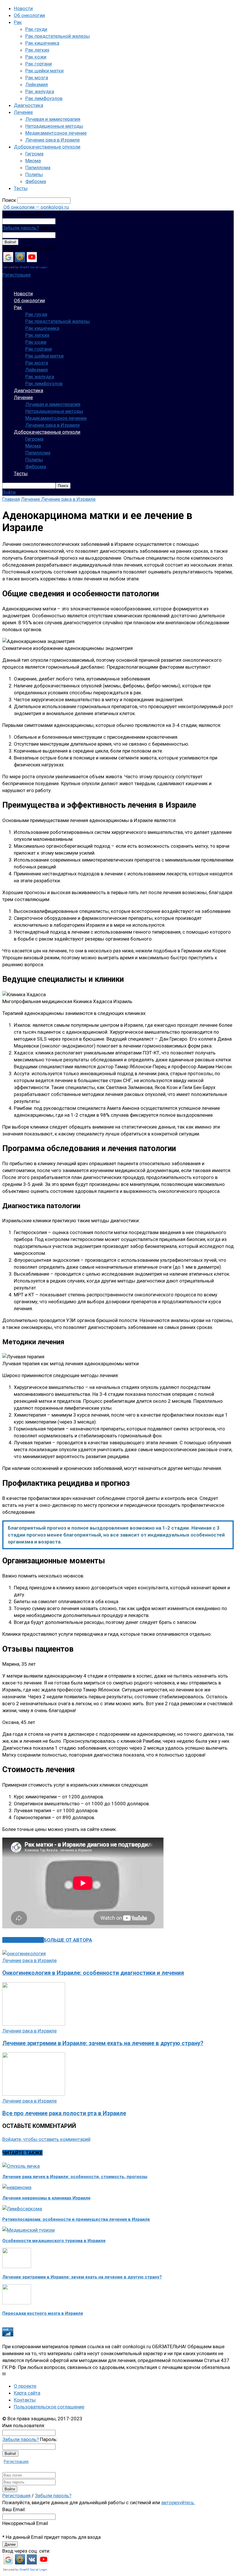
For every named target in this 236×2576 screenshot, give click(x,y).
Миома (33, 161)
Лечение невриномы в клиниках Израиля (46, 2198)
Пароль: (49, 228)
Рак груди (36, 29)
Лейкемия (37, 84)
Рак (18, 22)
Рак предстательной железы (58, 36)
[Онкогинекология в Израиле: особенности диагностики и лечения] (24, 1953)
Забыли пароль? (21, 228)
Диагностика (28, 105)
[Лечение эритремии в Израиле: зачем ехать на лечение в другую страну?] (34, 2024)
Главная (11, 499)
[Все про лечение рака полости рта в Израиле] (34, 2094)
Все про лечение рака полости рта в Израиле (64, 2113)
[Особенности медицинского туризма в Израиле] (28, 2230)
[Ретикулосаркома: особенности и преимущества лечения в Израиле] (22, 2209)
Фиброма (36, 181)
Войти (9, 492)
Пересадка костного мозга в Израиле (43, 2313)
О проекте (25, 2386)
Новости (23, 8)
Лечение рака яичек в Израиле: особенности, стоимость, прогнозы (75, 2177)
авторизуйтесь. (178, 2502)
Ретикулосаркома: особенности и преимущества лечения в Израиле (76, 2219)
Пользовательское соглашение (49, 2407)
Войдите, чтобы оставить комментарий (46, 2139)
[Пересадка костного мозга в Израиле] (17, 2303)
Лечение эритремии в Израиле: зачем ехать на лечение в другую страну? (103, 2043)
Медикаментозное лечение (56, 133)
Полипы (34, 174)
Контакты (25, 2400)
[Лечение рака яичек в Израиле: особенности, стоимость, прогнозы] (21, 2166)
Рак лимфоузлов (44, 98)
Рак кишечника (42, 43)
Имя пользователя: (24, 214)
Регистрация (16, 275)
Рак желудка (40, 91)
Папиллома (38, 168)
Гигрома (34, 154)
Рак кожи (36, 57)
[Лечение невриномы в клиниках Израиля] (17, 2187)
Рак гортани (39, 64)
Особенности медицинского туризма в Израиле (54, 2241)
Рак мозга (37, 78)
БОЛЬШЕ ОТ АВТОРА (68, 1940)
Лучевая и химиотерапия (53, 119)
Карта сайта (27, 2393)
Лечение (23, 112)
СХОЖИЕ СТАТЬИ (23, 1940)
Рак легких (37, 50)
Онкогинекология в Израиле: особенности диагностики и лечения (93, 1973)
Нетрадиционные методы (54, 126)
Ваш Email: (14, 2509)
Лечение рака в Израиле (53, 140)
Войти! (10, 242)
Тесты (21, 188)
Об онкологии (29, 15)
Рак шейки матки (44, 71)
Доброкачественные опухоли (47, 147)
